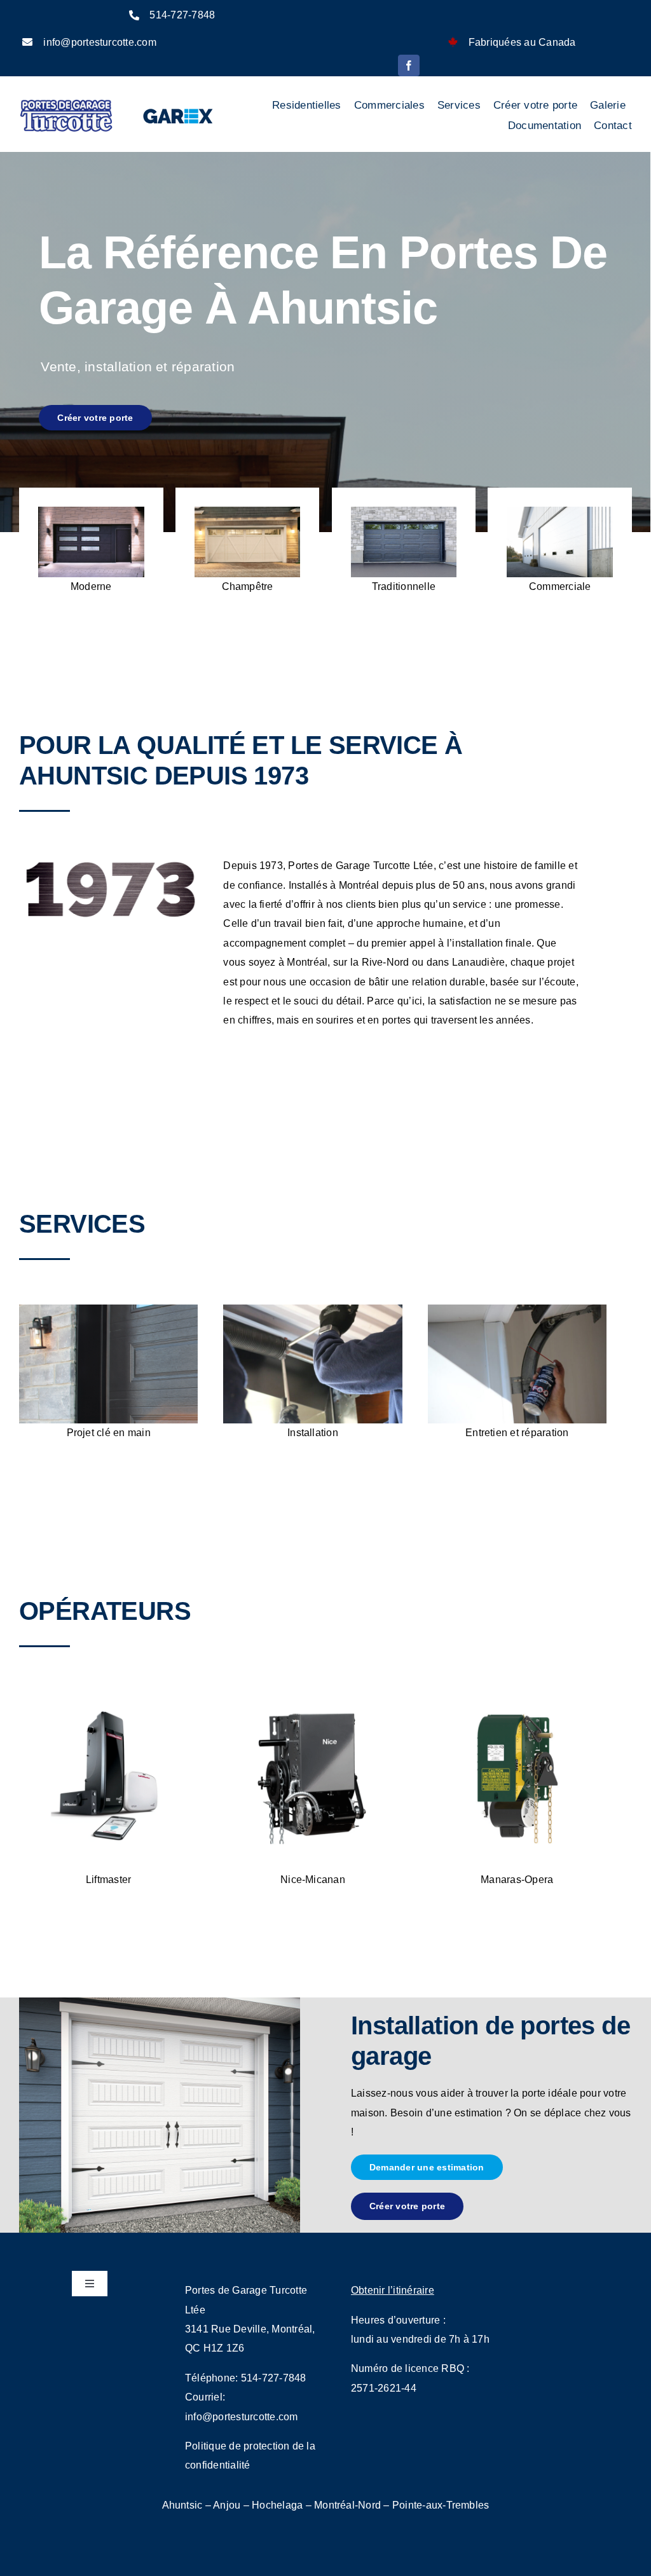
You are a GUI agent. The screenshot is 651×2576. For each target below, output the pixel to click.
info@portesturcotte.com (100, 42)
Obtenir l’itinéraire (393, 2290)
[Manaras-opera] (517, 1696)
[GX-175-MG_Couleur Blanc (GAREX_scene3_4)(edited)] (560, 511)
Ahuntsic (182, 2505)
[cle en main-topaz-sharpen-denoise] (108, 1309)
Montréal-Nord (347, 2505)
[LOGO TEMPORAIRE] (66, 103)
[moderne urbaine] (91, 511)
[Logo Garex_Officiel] (179, 108)
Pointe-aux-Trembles (441, 2505)
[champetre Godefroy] (248, 511)
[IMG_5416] (517, 1309)
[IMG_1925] (312, 1309)
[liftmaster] (108, 1696)
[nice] (312, 1696)
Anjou (227, 2505)
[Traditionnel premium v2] (404, 511)
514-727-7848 (182, 15)
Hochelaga (277, 2505)
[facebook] (409, 65)
